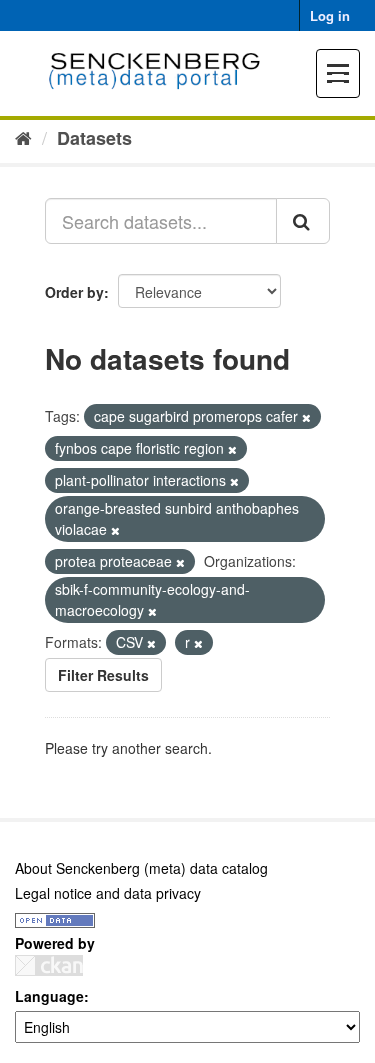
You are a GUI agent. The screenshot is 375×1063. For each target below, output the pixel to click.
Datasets (94, 138)
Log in (330, 15)
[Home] (23, 137)
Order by (74, 292)
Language (49, 996)
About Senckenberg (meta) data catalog (141, 868)
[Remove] (306, 417)
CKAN (49, 965)
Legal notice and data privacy (108, 893)
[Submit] (303, 221)
